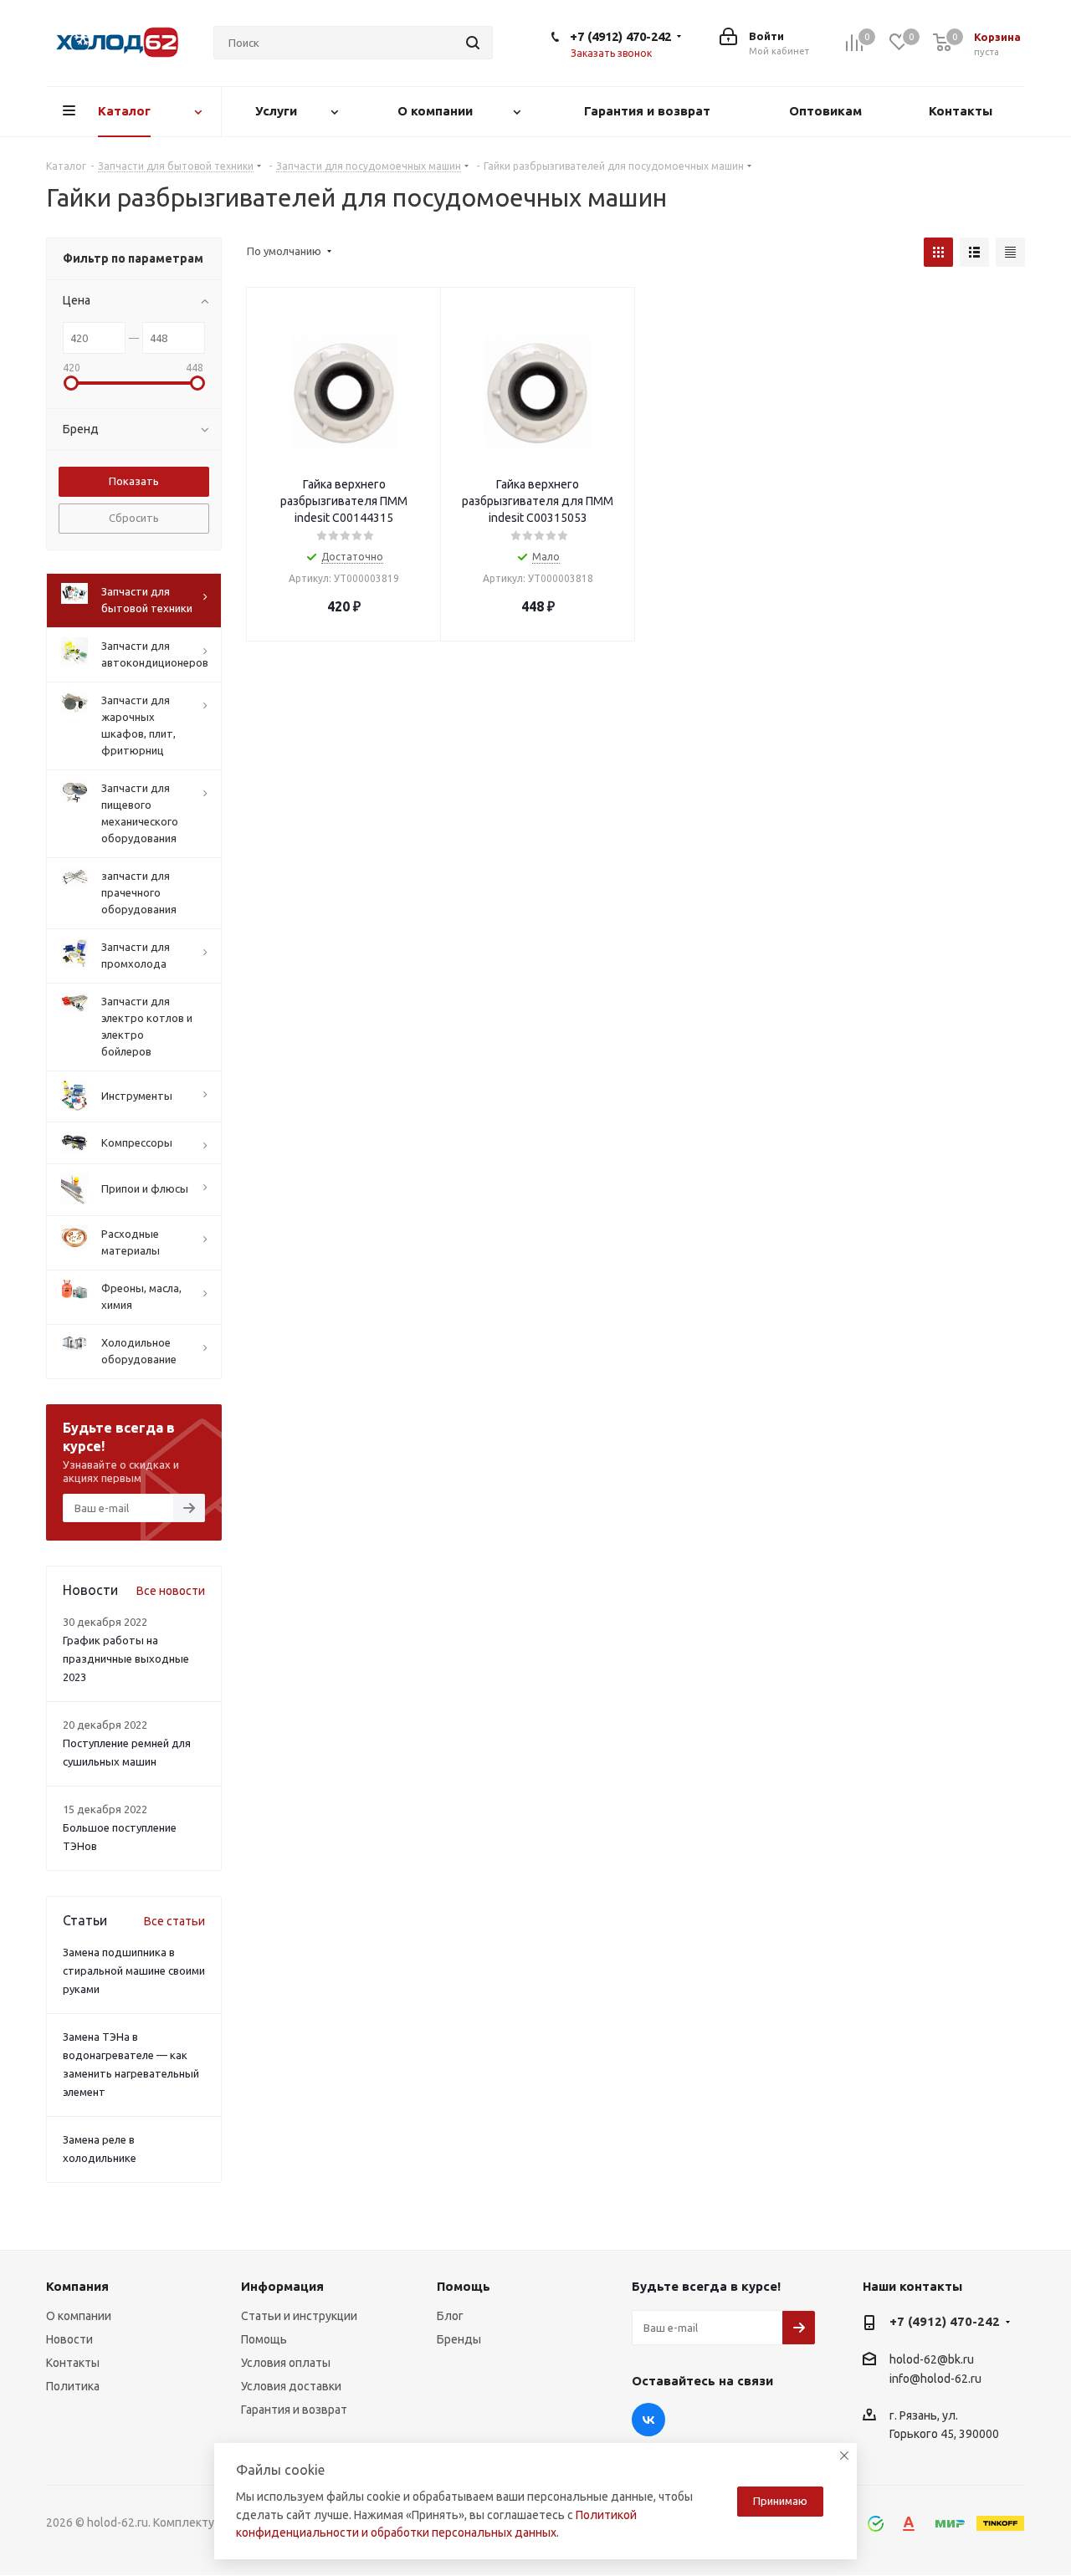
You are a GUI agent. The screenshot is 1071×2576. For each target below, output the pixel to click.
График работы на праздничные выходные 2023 (126, 1659)
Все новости (171, 1591)
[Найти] (473, 43)
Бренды (459, 2339)
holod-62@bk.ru (932, 2359)
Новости (69, 2339)
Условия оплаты (286, 2363)
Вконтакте (648, 2420)
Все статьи (174, 1921)
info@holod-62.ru (935, 2379)
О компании (79, 2316)
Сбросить (134, 518)
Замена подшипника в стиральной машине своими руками (134, 1970)
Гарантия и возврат (294, 2410)
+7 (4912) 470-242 (620, 36)
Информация (282, 2286)
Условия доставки (291, 2386)
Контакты (73, 2363)
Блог (450, 2316)
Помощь (264, 2339)
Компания (77, 2286)
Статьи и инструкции (299, 2316)
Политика (73, 2386)
